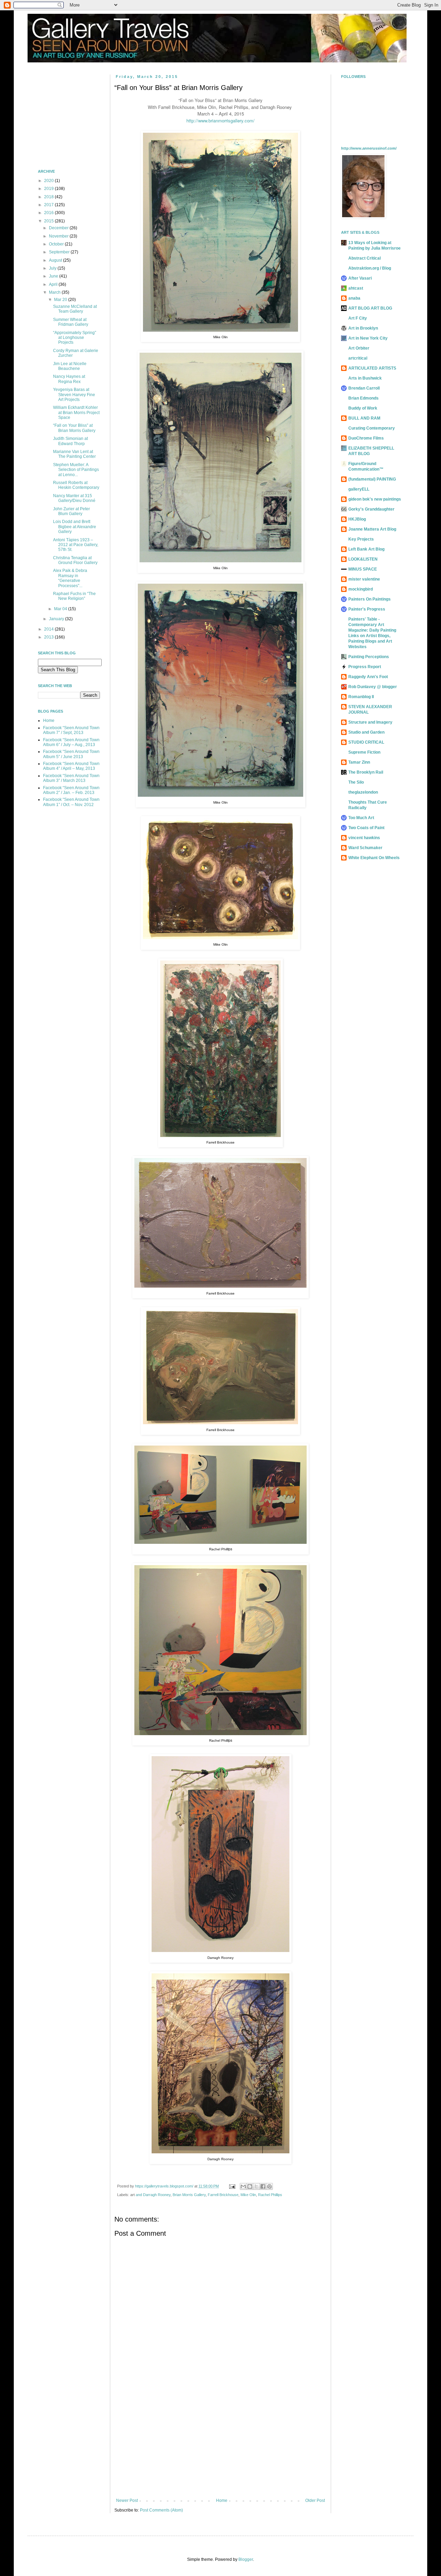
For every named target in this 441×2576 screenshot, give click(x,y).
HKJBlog (357, 519)
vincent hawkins (364, 838)
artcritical (358, 358)
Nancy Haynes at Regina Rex (69, 379)
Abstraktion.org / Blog (370, 268)
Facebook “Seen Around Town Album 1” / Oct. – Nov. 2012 (71, 802)
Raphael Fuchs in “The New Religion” (74, 596)
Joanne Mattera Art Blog (372, 529)
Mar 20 (61, 300)
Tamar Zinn (359, 762)
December (59, 228)
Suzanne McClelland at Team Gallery (75, 309)
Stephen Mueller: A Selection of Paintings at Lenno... (76, 470)
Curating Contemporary (372, 428)
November (59, 236)
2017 (49, 205)
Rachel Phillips (270, 2195)
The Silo (356, 782)
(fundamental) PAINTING (372, 479)
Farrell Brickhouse (223, 2195)
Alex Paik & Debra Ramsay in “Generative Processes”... (70, 578)
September (60, 252)
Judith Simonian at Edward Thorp (70, 441)
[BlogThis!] (250, 2186)
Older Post (315, 2500)
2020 (49, 181)
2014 (49, 629)
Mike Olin (248, 2195)
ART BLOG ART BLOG (370, 308)
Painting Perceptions (369, 657)
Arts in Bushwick (365, 378)
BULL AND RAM (364, 418)
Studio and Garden (366, 732)
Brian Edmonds (363, 398)
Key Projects (361, 539)
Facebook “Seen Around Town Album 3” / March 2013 (71, 778)
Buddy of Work (363, 408)
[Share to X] (256, 2186)
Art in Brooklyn (363, 328)
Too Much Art (361, 818)
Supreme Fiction (364, 752)
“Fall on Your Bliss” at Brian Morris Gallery (74, 428)
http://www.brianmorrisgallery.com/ (220, 120)
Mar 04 (61, 609)
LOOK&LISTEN (363, 559)
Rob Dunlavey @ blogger (373, 687)
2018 (49, 197)
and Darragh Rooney (153, 2195)
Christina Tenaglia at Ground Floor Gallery (75, 560)
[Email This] (243, 2186)
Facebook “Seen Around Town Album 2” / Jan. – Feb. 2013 (71, 790)
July (53, 268)
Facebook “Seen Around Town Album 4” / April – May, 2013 (71, 766)
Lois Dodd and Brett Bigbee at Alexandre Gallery (75, 527)
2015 (49, 221)
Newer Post (127, 2500)
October (57, 244)
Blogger (246, 2559)
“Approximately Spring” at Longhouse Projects (75, 338)
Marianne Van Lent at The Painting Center (74, 454)
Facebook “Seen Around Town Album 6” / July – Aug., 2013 (71, 742)
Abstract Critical (365, 258)
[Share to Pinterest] (269, 2186)
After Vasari (360, 278)
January (57, 619)
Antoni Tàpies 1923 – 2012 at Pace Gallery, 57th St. (76, 545)
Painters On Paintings (370, 599)
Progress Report (365, 667)
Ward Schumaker (365, 848)
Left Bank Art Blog (366, 549)
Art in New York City (368, 338)
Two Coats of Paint (366, 828)
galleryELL (359, 489)
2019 (49, 189)
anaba (354, 298)
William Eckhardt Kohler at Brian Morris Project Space (76, 412)
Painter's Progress (367, 609)
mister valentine (364, 579)
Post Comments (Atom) (161, 2510)
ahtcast (356, 288)
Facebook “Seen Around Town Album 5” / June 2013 (71, 754)
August (56, 260)
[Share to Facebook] (263, 2186)
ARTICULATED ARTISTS (372, 368)
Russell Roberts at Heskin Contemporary (76, 485)
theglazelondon (363, 792)
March (55, 292)
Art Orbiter (359, 348)
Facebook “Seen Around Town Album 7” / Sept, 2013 (71, 730)
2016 (49, 213)
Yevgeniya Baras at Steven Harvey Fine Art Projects (74, 395)
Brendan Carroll (364, 388)
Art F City (358, 318)
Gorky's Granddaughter (371, 509)
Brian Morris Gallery (189, 2195)
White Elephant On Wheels (374, 858)
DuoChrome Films (366, 438)
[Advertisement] (220, 2441)
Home (222, 2500)
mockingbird (361, 589)
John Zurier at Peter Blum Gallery (71, 511)
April (54, 284)
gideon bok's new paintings (375, 499)
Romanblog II (361, 697)
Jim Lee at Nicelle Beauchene (70, 366)
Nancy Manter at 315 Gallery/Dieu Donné (74, 498)
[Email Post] (232, 2186)
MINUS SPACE (363, 569)
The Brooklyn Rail (366, 772)
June (54, 276)
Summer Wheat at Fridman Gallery (71, 322)
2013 (49, 637)
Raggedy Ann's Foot (368, 677)
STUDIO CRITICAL (366, 742)
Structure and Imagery (370, 722)
